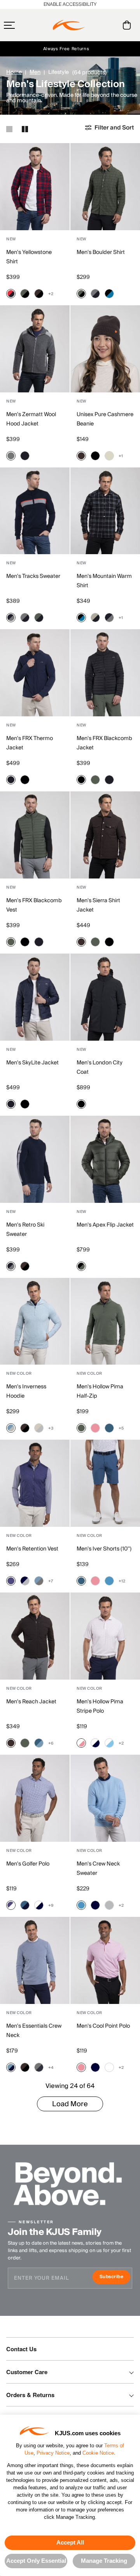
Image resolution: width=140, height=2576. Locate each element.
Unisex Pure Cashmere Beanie (105, 419)
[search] (95, 25)
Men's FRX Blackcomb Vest (34, 905)
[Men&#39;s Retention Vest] (35, 1483)
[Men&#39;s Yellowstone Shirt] (35, 187)
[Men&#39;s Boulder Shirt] (105, 187)
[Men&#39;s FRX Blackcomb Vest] (35, 835)
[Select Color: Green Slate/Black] (25, 294)
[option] (35, 187)
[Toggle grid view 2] (25, 129)
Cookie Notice (98, 2453)
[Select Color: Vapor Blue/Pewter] (39, 1581)
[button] (24, 25)
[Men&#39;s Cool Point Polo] (105, 1960)
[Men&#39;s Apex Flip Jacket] (105, 1159)
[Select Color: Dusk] (11, 1581)
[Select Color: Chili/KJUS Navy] (11, 294)
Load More (70, 2104)
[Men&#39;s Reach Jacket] (35, 1636)
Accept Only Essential (36, 2561)
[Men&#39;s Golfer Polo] (35, 1798)
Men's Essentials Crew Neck (34, 2031)
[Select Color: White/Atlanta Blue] (95, 1743)
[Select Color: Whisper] (95, 1428)
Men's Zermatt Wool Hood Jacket (31, 419)
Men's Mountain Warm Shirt (104, 581)
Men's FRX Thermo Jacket (30, 743)
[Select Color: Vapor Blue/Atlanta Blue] (11, 2067)
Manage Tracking (104, 2561)
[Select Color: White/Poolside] (109, 1743)
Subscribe (115, 2278)
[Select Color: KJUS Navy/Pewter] (11, 618)
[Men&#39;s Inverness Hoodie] (35, 1321)
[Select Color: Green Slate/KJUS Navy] (39, 618)
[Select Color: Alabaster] (109, 456)
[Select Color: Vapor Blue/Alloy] (11, 1428)
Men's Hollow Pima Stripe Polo (100, 1706)
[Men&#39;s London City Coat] (105, 997)
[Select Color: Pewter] (11, 456)
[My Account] (111, 25)
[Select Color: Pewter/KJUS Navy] (95, 294)
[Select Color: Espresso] (81, 456)
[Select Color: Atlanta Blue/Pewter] (39, 2067)
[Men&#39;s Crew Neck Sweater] (105, 1798)
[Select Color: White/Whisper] (81, 1743)
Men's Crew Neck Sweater (98, 1869)
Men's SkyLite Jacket (32, 1063)
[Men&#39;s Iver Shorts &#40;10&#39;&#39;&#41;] (105, 1483)
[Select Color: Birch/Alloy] (39, 1428)
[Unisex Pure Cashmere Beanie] (105, 349)
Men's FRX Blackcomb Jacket (104, 743)
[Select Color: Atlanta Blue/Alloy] (25, 1581)
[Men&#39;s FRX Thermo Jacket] (35, 673)
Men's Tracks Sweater (33, 576)
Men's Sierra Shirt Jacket (98, 905)
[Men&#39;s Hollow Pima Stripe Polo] (105, 1636)
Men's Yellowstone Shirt (29, 257)
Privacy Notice (53, 2453)
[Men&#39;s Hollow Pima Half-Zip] (105, 1321)
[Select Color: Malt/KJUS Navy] (95, 618)
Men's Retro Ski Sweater (25, 1230)
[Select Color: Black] (95, 456)
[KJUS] (69, 25)
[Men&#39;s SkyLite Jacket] (35, 997)
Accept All (70, 2542)
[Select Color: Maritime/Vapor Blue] (39, 1743)
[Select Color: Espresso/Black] (39, 294)
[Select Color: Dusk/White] (11, 1905)
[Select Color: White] (109, 2067)
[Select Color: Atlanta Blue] (95, 1905)
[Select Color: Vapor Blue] (109, 1581)
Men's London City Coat (100, 1067)
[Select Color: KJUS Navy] (25, 456)
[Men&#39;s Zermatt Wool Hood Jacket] (35, 349)
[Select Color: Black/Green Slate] (81, 1266)
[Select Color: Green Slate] (95, 780)
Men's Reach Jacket (31, 1702)
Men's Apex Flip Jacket (105, 1225)
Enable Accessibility (70, 4)
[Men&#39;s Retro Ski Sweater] (35, 1159)
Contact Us (21, 2349)
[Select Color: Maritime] (109, 1428)
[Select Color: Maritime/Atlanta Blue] (25, 1905)
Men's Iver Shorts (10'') (104, 1549)
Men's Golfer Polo (28, 1864)
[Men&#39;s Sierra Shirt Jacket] (105, 835)
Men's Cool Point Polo (103, 2026)
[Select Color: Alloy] (109, 1905)
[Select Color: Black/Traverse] (109, 294)
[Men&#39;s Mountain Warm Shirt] (105, 511)
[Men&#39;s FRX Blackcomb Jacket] (105, 673)
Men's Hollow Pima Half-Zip (100, 1391)
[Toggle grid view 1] (9, 129)
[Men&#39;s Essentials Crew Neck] (35, 1960)
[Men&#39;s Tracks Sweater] (35, 511)
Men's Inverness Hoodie (26, 1391)
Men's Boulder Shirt (101, 252)
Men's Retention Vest (32, 1549)
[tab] (128, 25)
